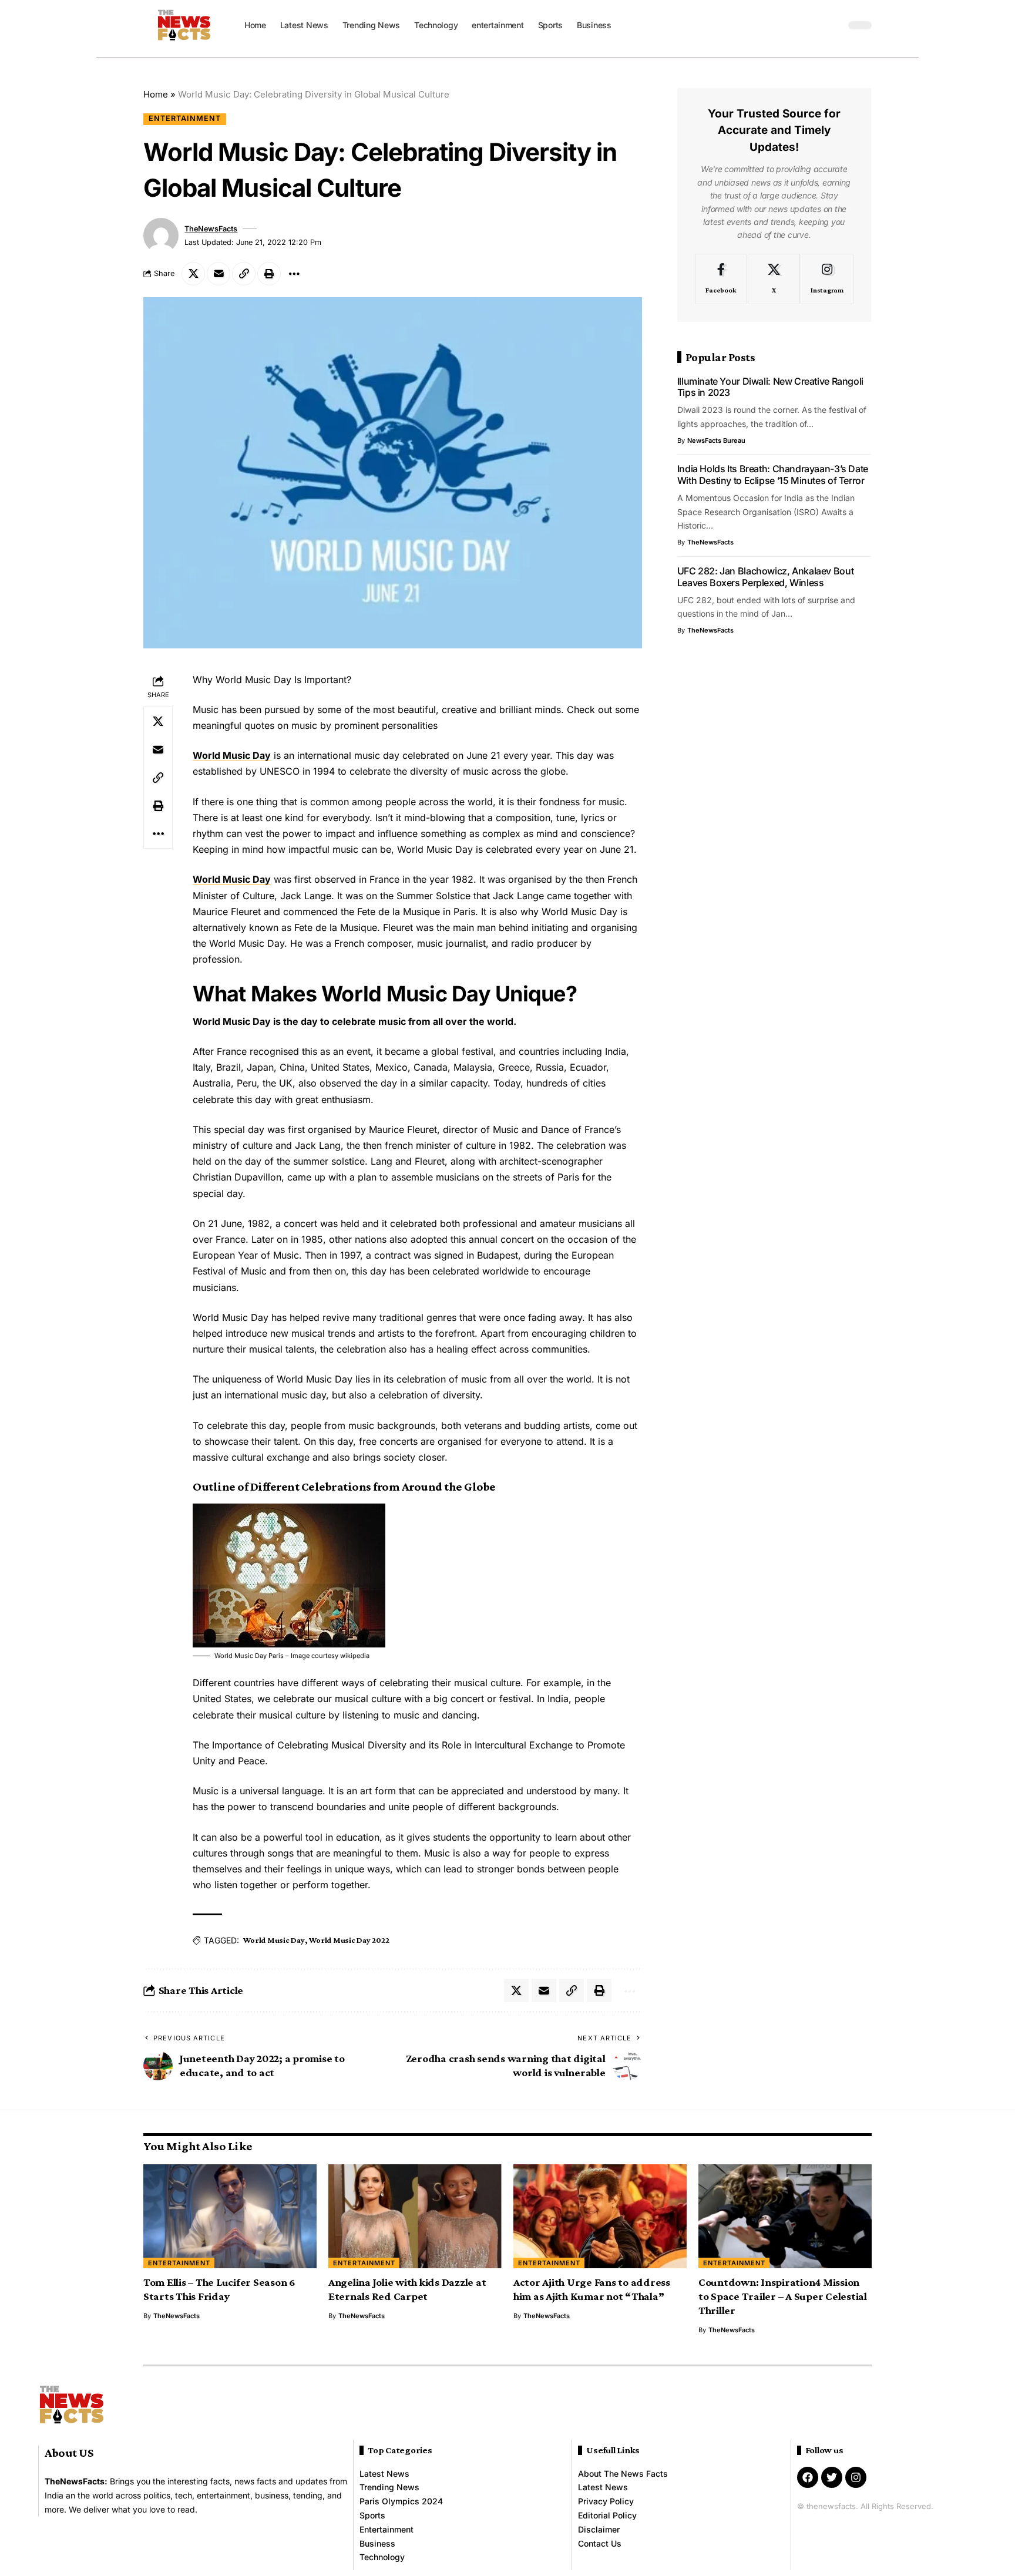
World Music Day (232, 755)
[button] (833, 25)
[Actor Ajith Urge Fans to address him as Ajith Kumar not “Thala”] (600, 2216)
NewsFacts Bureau (716, 440)
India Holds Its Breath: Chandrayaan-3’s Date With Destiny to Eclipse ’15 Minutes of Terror (773, 475)
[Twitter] (832, 2477)
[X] (774, 279)
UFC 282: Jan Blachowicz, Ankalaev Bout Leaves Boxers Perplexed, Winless (766, 577)
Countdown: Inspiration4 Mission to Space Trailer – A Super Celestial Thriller (783, 2296)
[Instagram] (827, 279)
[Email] (219, 274)
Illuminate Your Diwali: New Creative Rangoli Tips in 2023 (770, 387)
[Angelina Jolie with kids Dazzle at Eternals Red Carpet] (415, 2216)
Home (156, 94)
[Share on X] (193, 274)
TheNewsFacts (211, 229)
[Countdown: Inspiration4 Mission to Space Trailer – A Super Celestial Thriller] (785, 2216)
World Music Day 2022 (349, 1940)
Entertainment (185, 118)
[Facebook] (721, 279)
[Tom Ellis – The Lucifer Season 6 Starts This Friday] (230, 2216)
